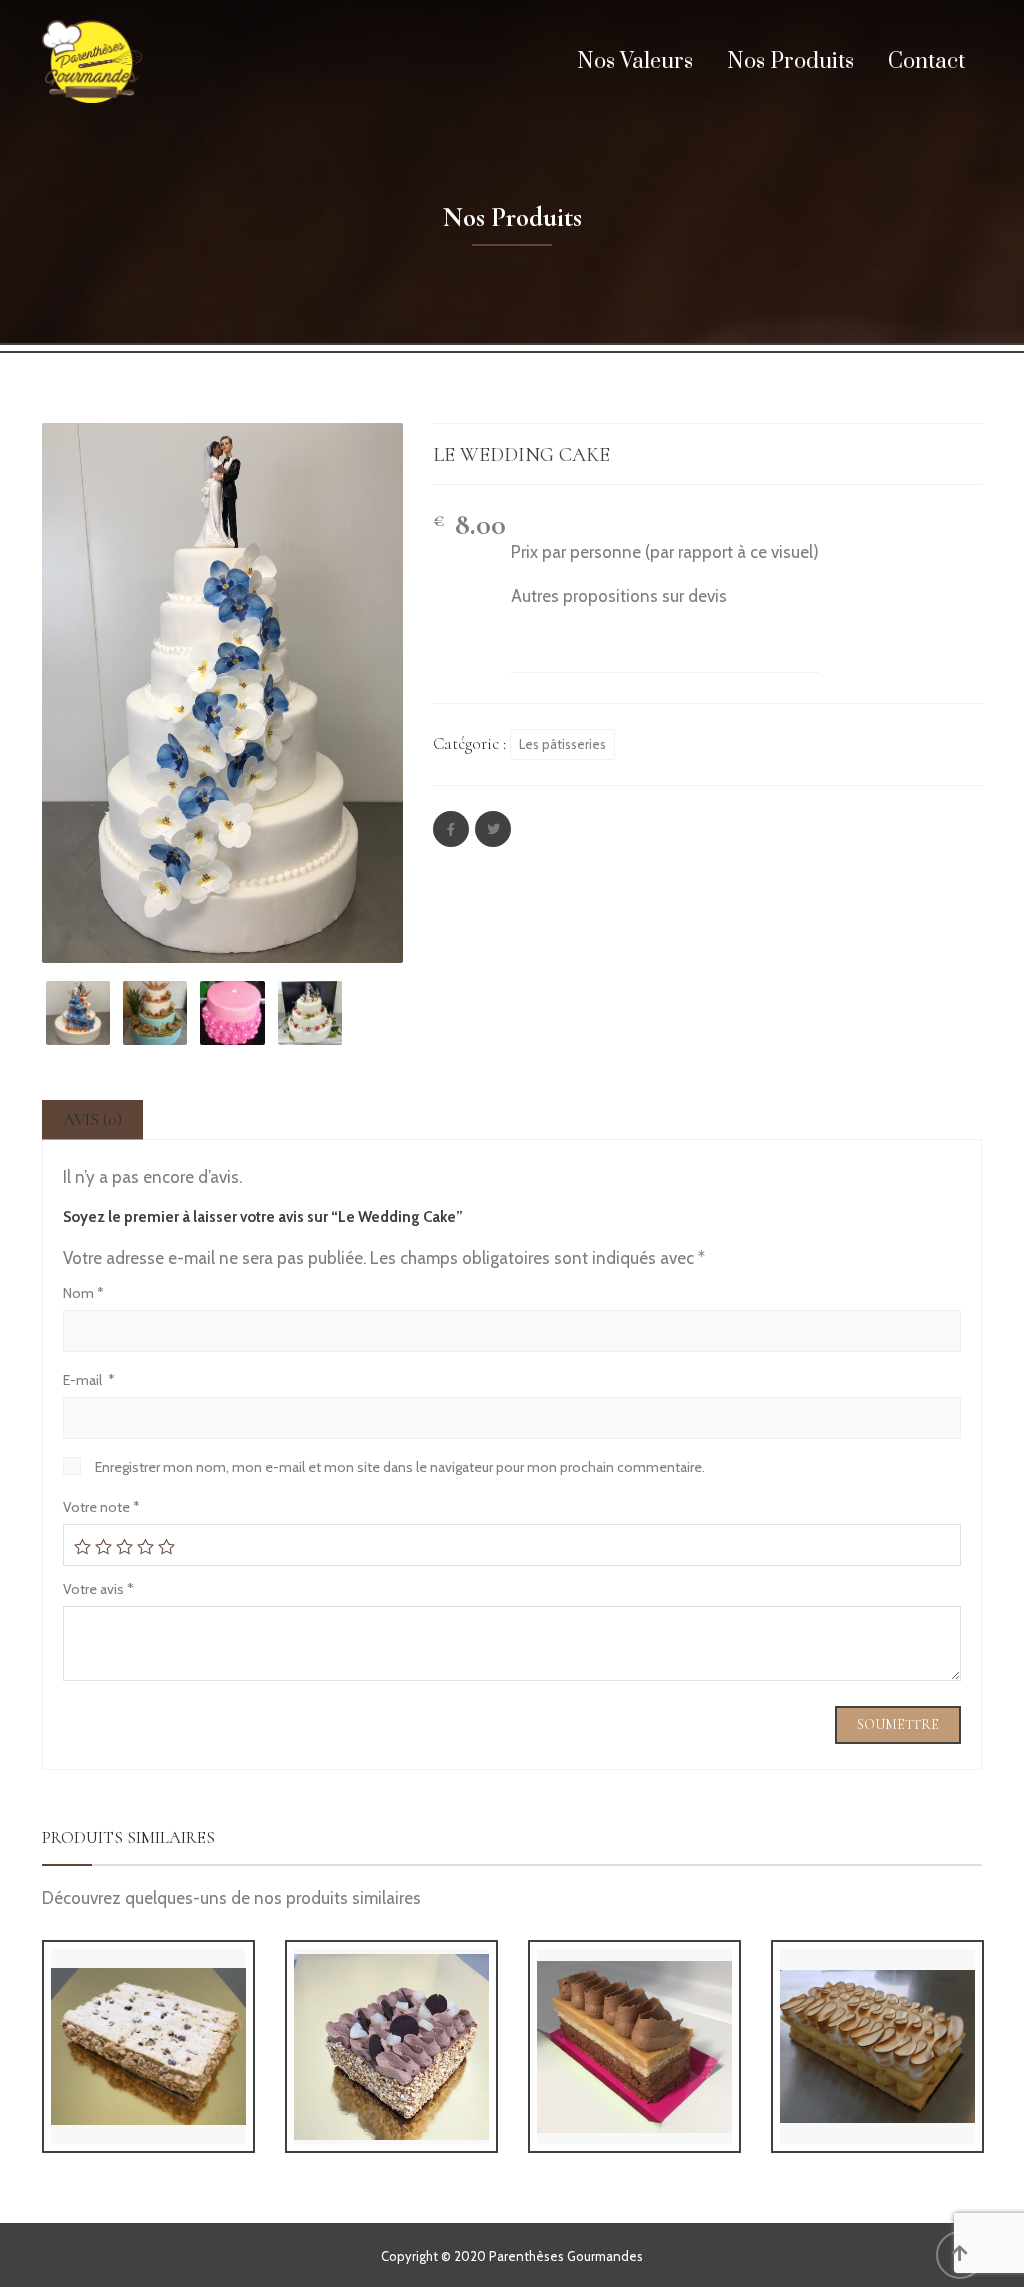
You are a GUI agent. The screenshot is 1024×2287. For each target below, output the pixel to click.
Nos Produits (790, 61)
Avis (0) (92, 1119)
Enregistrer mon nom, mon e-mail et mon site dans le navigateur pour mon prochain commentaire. (400, 1467)
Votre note (101, 1507)
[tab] (92, 1119)
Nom (83, 1293)
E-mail (89, 1380)
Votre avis (98, 1589)
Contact (926, 61)
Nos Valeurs (635, 61)
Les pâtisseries (562, 744)
